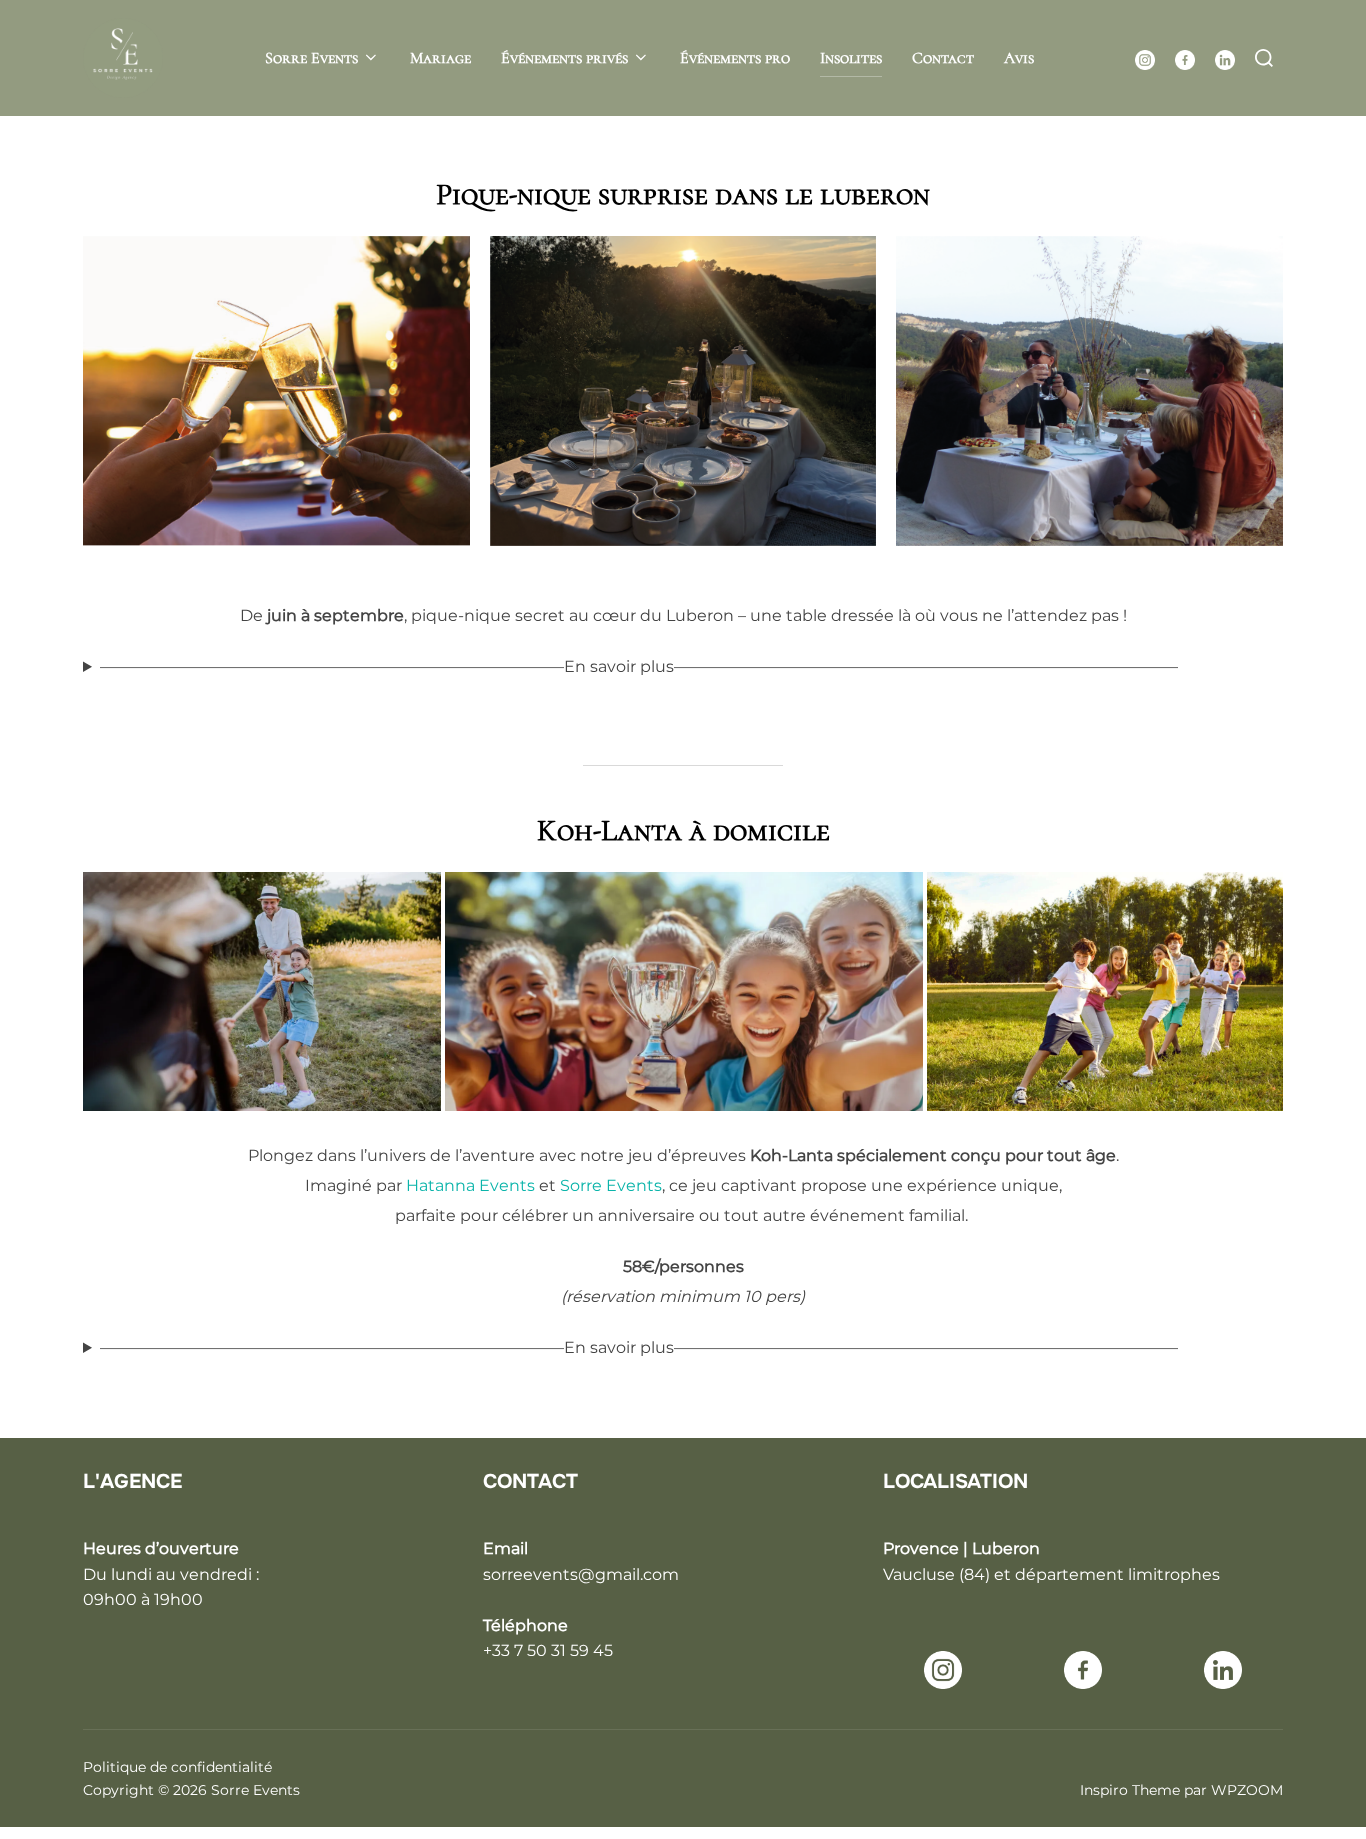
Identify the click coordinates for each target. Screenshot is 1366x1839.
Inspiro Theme (1130, 1790)
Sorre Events (311, 58)
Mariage (440, 58)
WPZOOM (1247, 1790)
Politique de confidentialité (177, 1767)
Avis (1019, 58)
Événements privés (564, 58)
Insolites (851, 58)
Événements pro (735, 58)
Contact (943, 58)
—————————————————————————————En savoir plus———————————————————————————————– (639, 666)
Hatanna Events (470, 1185)
